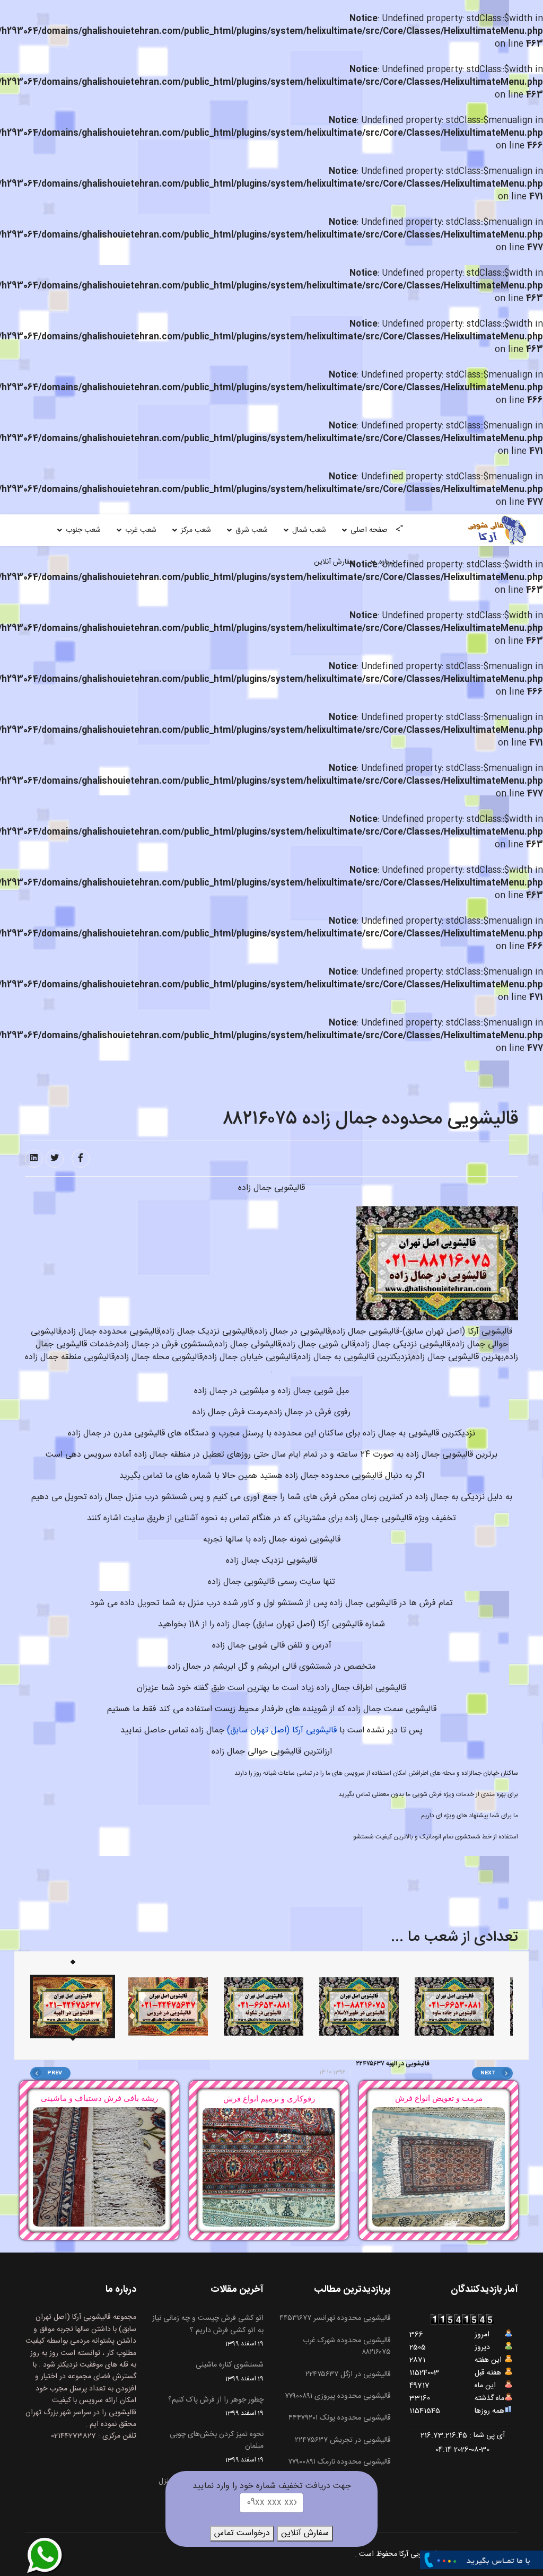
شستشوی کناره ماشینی (230, 2371)
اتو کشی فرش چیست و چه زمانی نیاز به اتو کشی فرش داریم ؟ (208, 2331)
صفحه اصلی (369, 530)
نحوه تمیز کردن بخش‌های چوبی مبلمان (217, 2447)
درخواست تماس (242, 2533)
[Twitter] (55, 1159)
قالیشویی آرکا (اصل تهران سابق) (282, 1731)
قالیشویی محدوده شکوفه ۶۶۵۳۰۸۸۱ (403, 2064)
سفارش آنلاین (334, 562)
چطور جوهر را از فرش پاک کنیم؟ (216, 2406)
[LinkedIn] (34, 1159)
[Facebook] (81, 1159)
